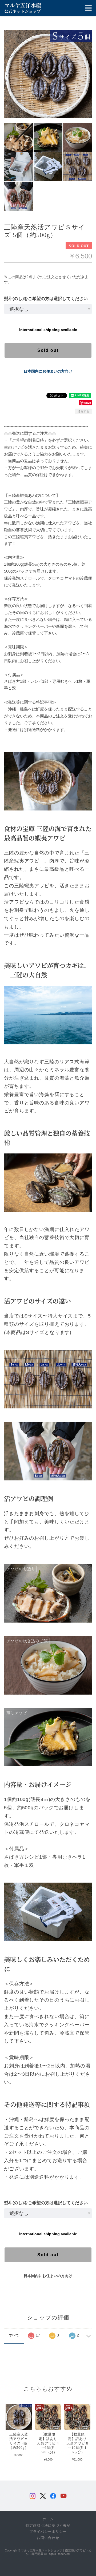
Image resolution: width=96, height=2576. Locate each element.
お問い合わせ (48, 2538)
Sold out (48, 350)
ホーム (48, 2519)
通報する (83, 411)
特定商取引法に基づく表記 (48, 2526)
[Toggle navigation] (88, 8)
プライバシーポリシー (48, 2532)
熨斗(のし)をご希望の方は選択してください (46, 299)
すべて (14, 2335)
